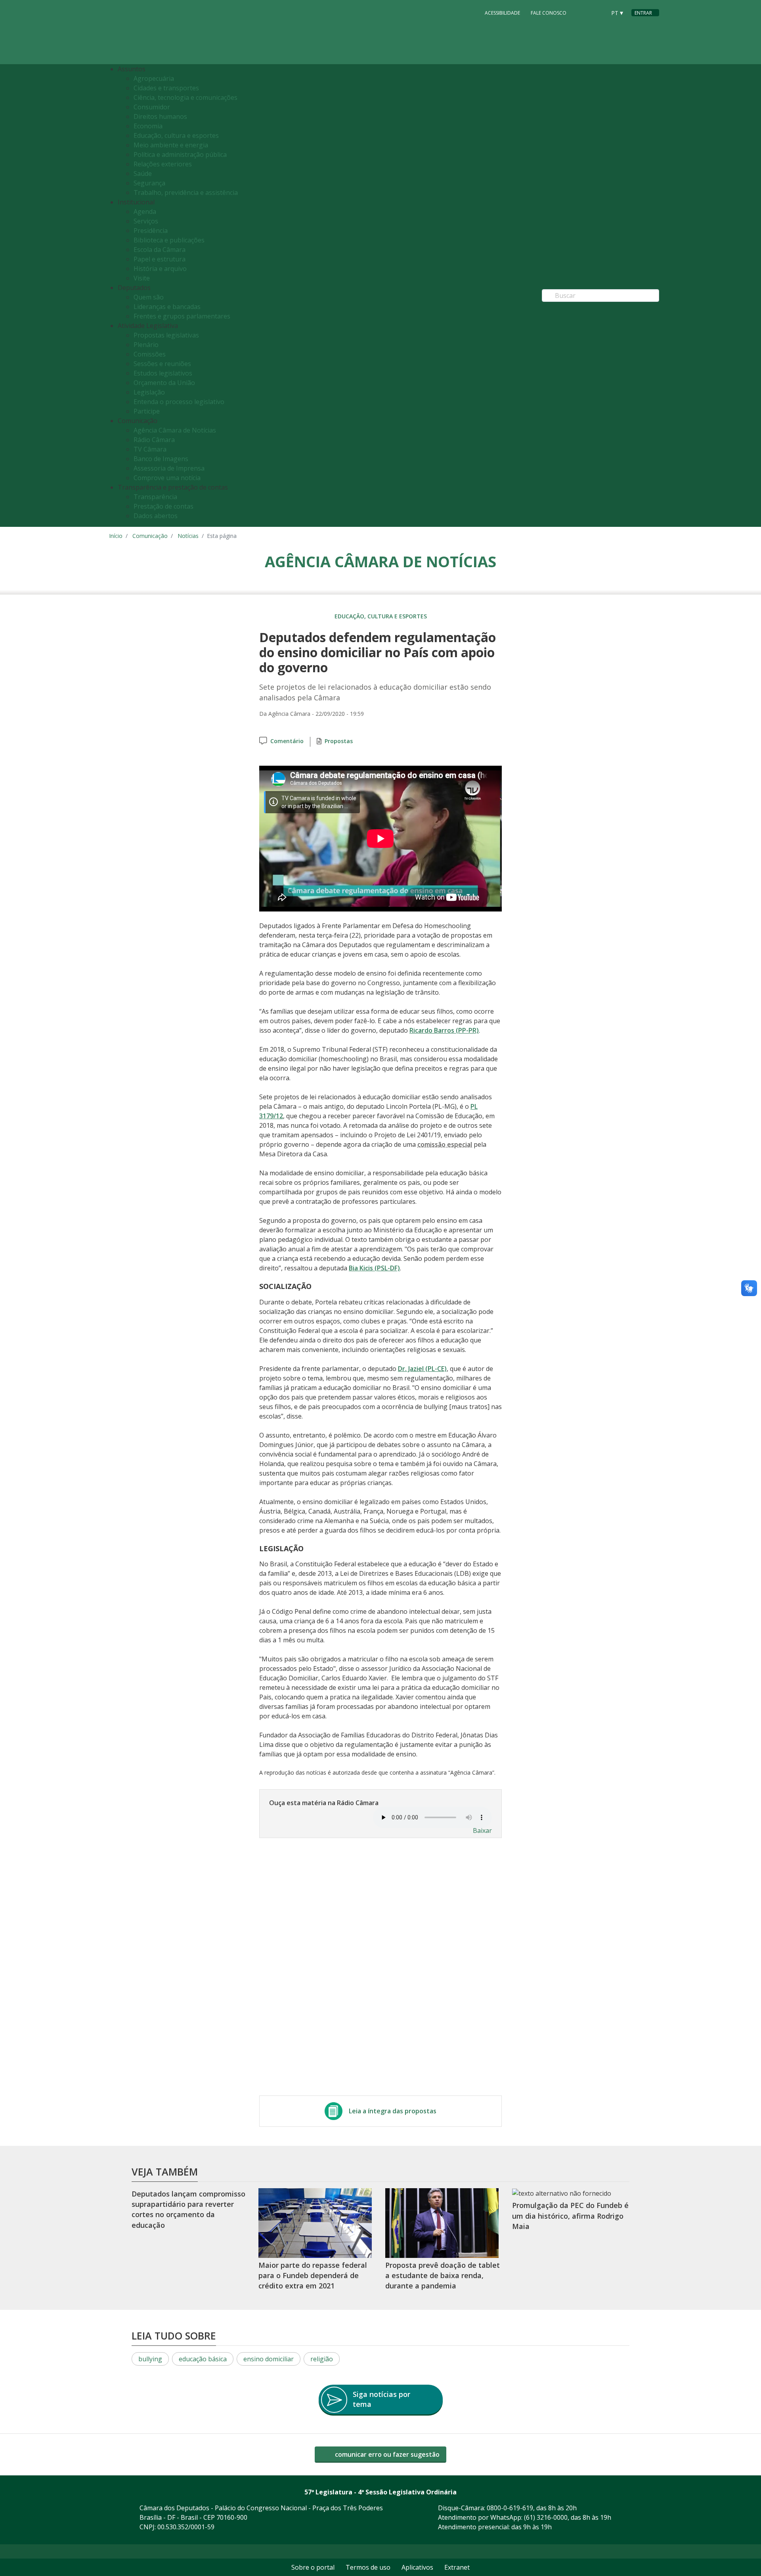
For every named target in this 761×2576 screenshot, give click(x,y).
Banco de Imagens (161, 459)
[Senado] (597, 12)
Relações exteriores (163, 164)
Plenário (146, 345)
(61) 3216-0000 (546, 2517)
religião (322, 2359)
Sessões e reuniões (162, 364)
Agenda (145, 212)
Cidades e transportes (166, 88)
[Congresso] (582, 12)
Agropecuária (154, 78)
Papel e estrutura (160, 259)
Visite (142, 278)
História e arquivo (160, 269)
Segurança (149, 183)
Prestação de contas (163, 506)
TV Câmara (150, 449)
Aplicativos (417, 2567)
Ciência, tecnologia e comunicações (185, 97)
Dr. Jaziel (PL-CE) (422, 1369)
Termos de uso (368, 2567)
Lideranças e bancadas (167, 307)
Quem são (149, 297)
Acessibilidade (502, 13)
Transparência (155, 497)
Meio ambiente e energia (171, 145)
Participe (147, 411)
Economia (148, 126)
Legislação (149, 392)
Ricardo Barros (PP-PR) (444, 1030)
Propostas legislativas (166, 335)
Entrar (643, 13)
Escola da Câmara (160, 250)
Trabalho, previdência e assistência (186, 193)
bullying (150, 2359)
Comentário (287, 741)
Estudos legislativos (163, 373)
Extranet (457, 2567)
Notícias (188, 536)
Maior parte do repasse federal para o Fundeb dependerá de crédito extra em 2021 (313, 2276)
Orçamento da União (164, 383)
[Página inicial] (157, 32)
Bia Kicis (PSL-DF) (374, 1268)
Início (116, 536)
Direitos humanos (160, 116)
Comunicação (150, 536)
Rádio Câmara (154, 440)
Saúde (143, 174)
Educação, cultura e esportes (176, 135)
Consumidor (152, 107)
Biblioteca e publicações (169, 240)
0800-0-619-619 (510, 2508)
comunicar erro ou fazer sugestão (386, 2454)
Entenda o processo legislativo (179, 402)
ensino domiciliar (269, 2359)
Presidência (151, 231)
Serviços (146, 221)
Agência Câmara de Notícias (175, 430)
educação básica (203, 2359)
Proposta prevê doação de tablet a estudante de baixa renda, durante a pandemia (443, 2276)
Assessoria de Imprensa (169, 468)
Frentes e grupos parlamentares (182, 316)
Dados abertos (156, 516)
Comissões (150, 354)
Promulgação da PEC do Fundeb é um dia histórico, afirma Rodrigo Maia (570, 2216)
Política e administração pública (180, 154)
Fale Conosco (549, 13)
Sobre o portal (313, 2567)
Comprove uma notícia (167, 478)
